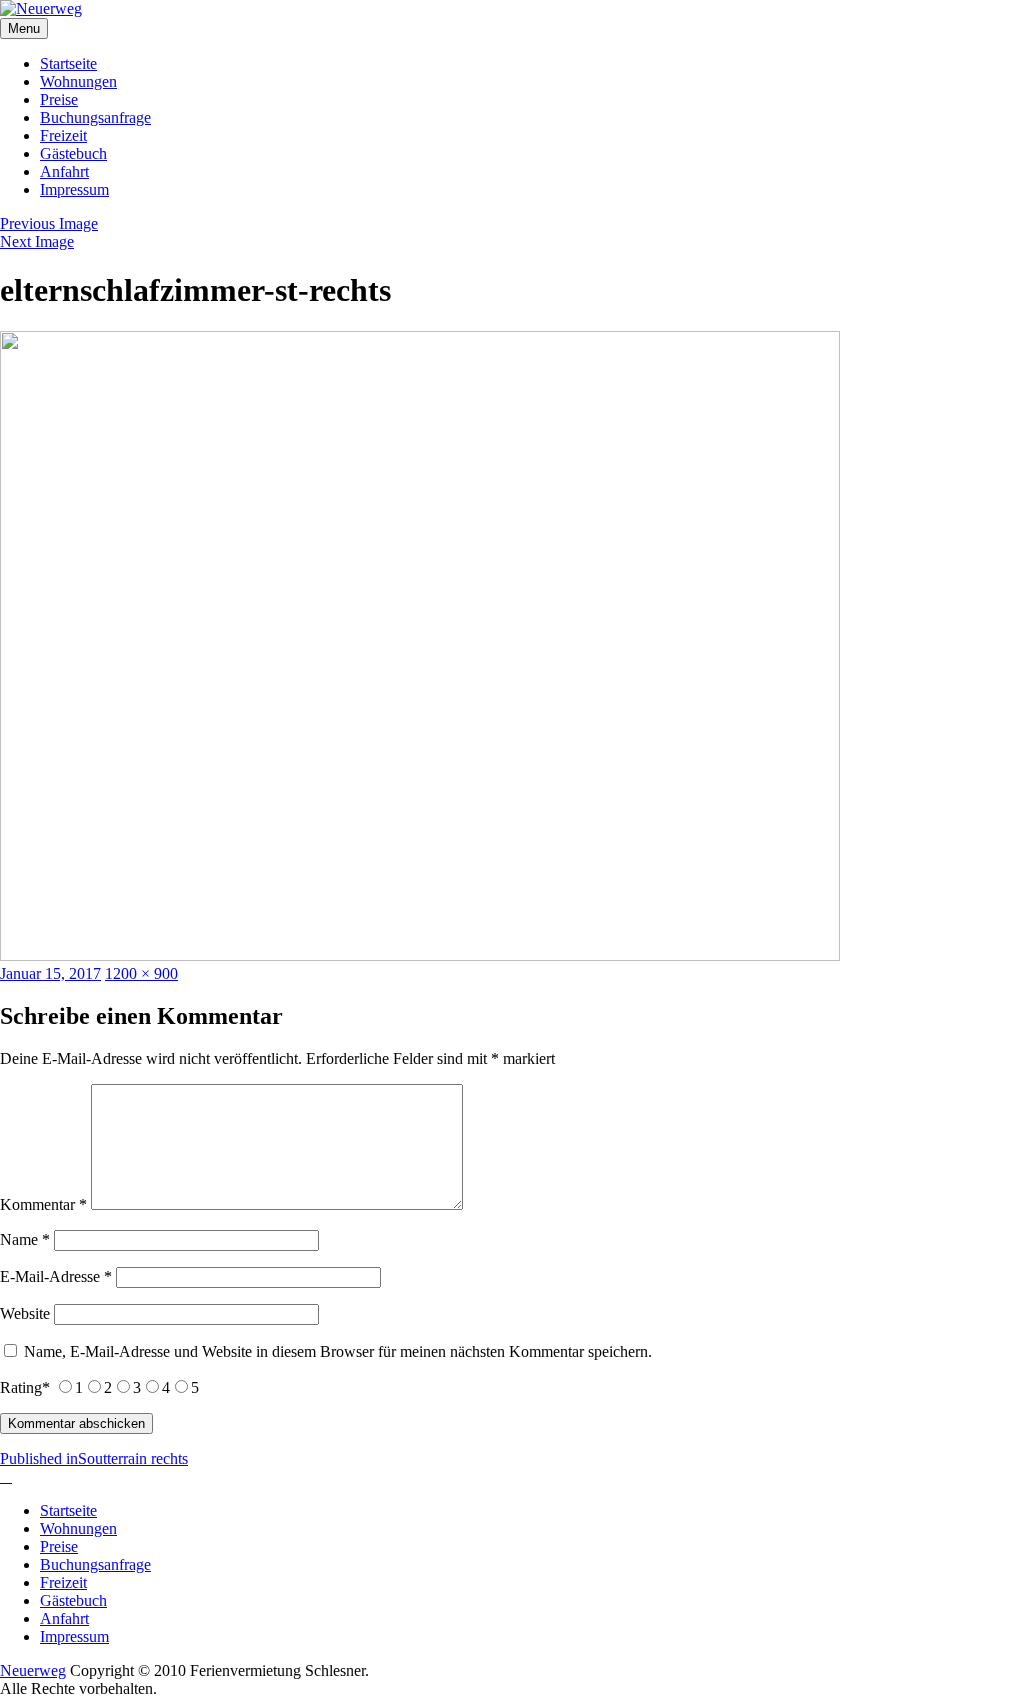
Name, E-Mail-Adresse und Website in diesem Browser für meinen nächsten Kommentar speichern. (338, 1351)
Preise (59, 99)
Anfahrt (64, 171)
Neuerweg (33, 1670)
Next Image (37, 241)
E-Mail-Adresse (56, 1276)
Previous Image (49, 223)
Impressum (74, 189)
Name (25, 1239)
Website (25, 1313)
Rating (25, 1387)
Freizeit (63, 135)
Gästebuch (73, 153)
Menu (24, 28)
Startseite (68, 63)
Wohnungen (78, 81)
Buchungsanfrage (95, 117)
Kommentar (43, 1204)
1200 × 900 (141, 973)
